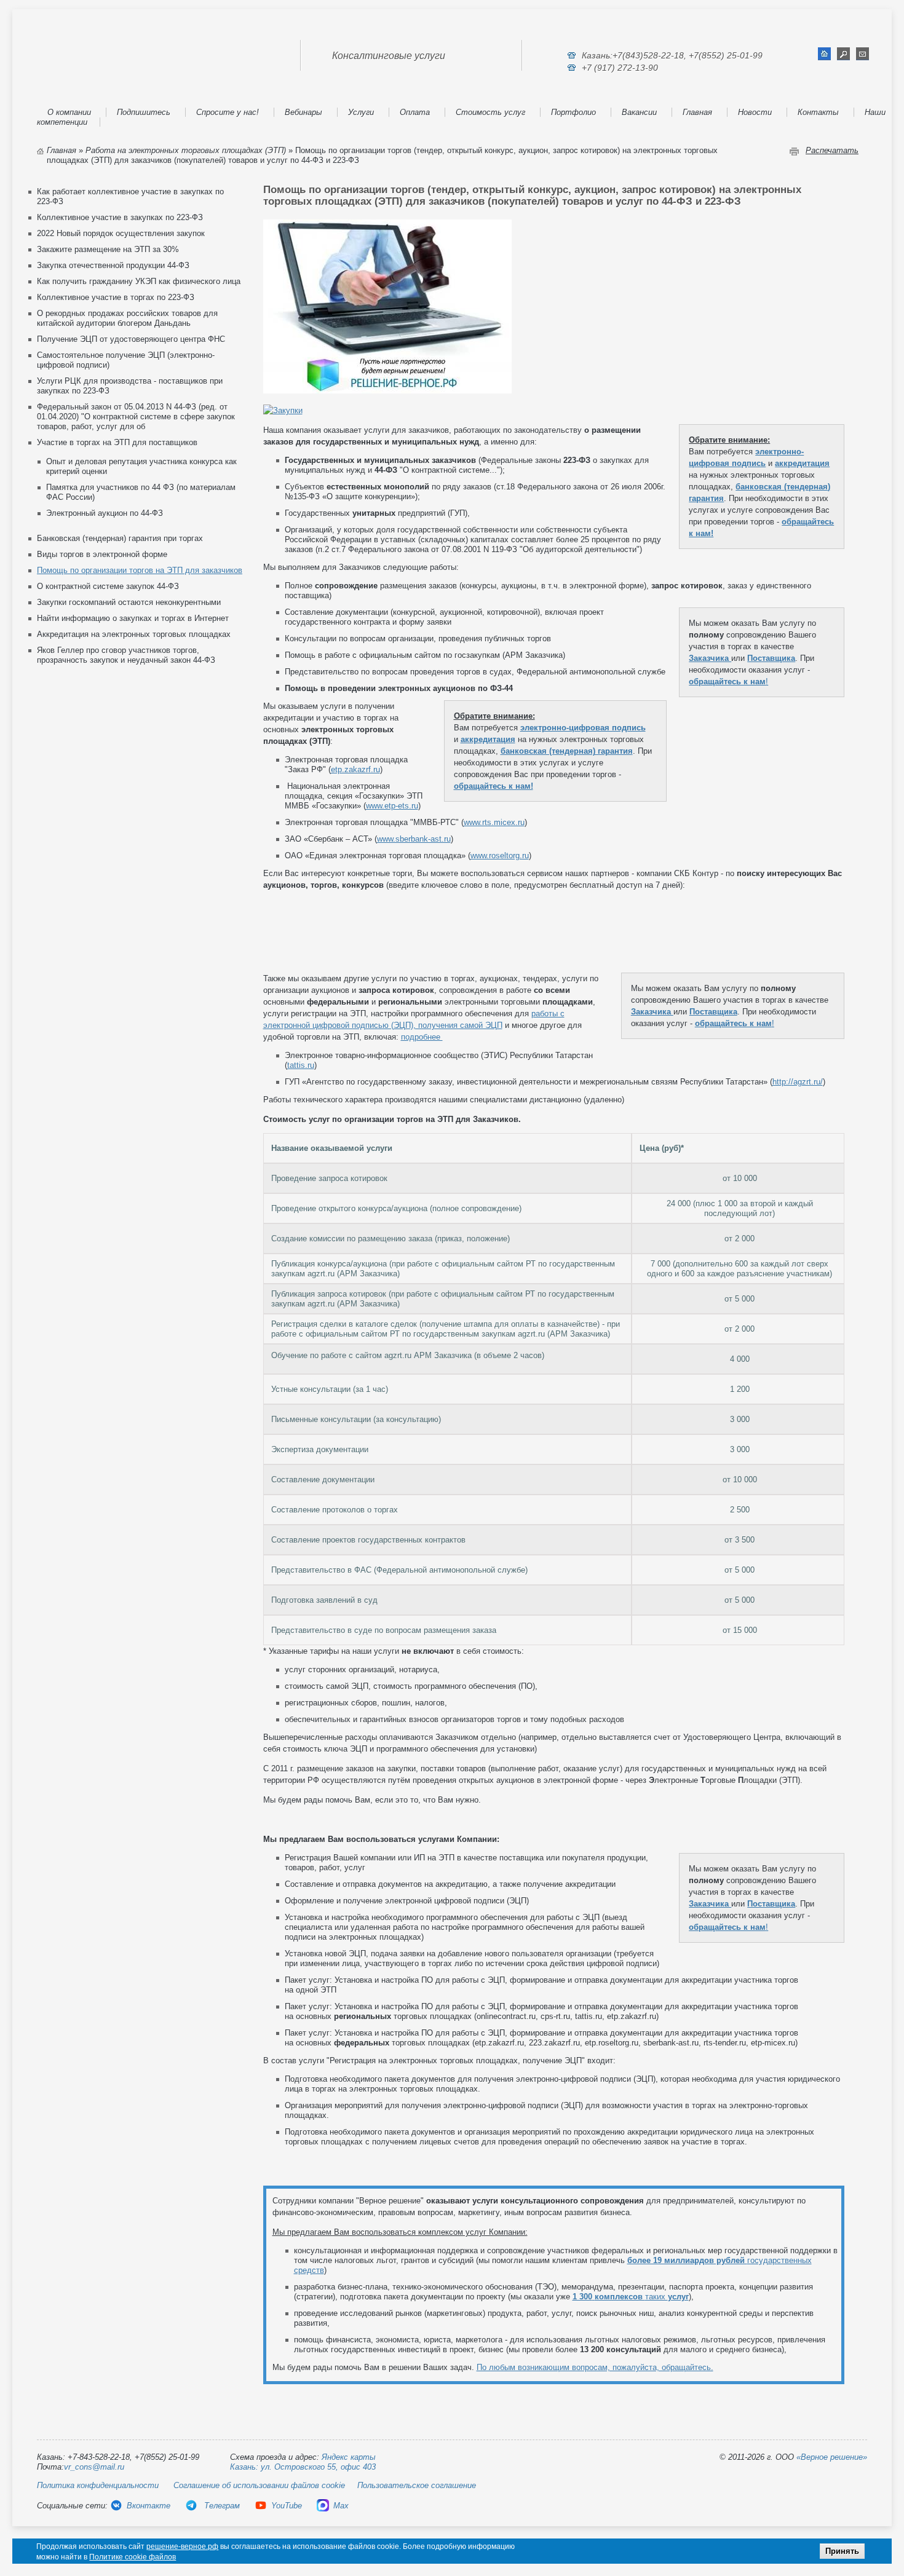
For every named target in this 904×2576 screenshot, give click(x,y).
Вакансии (639, 112)
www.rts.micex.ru (494, 822)
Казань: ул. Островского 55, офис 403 (303, 2467)
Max (341, 2506)
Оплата (415, 112)
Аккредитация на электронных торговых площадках (134, 634)
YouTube (287, 2506)
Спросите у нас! (228, 112)
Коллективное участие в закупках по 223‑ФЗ (120, 217)
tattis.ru (301, 1065)
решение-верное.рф (182, 2546)
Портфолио (573, 112)
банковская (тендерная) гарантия (567, 751)
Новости (755, 112)
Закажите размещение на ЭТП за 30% (108, 249)
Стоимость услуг (490, 112)
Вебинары (303, 112)
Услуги (361, 112)
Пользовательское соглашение (417, 2485)
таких (631, 2297)
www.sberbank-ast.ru (414, 839)
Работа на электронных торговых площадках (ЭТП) (186, 150)
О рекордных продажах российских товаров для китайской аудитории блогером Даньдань (127, 318)
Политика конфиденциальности (98, 2485)
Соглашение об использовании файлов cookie (259, 2485)
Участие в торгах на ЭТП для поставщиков (117, 442)
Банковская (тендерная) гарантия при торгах (120, 538)
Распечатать (832, 150)
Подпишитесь (144, 112)
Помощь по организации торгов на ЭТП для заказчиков (140, 570)
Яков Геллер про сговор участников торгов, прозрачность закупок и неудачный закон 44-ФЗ (126, 655)
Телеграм (221, 2506)
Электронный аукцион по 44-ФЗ (105, 513)
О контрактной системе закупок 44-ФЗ (108, 586)
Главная (697, 112)
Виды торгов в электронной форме (102, 554)
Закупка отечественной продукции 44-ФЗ (113, 265)
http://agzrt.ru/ (798, 1082)
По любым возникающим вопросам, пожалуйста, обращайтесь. (595, 2367)
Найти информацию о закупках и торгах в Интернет (133, 618)
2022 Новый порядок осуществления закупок (121, 233)
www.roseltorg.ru (500, 855)
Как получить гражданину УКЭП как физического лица (139, 281)
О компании (69, 112)
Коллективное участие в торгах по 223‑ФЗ (116, 297)
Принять (842, 2551)
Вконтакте (149, 2506)
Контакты (818, 112)
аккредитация (802, 463)
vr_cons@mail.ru (94, 2467)
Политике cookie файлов (133, 2557)
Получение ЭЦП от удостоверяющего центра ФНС (131, 339)
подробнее (422, 1037)
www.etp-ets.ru (392, 806)
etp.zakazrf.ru (355, 769)
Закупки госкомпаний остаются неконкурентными (129, 602)
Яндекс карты (349, 2457)
